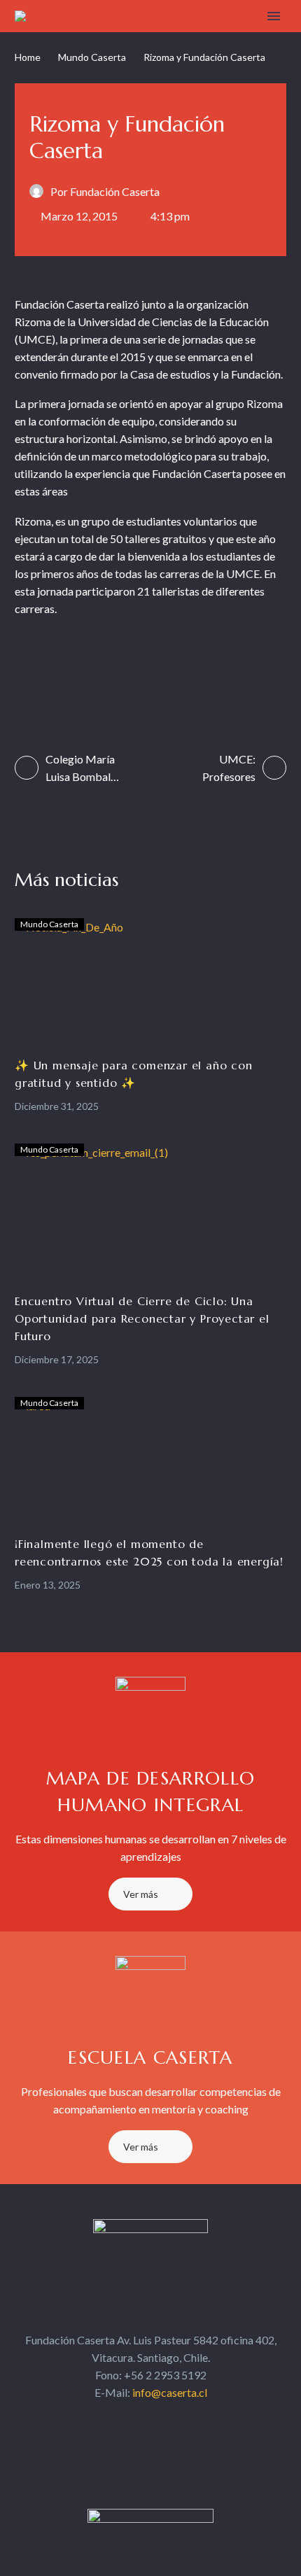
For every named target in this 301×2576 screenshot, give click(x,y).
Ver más (141, 1894)
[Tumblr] (107, 665)
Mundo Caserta (92, 57)
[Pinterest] (79, 665)
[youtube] (188, 2419)
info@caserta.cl (170, 2392)
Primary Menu (274, 16)
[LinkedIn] (134, 665)
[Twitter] (52, 665)
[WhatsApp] (216, 665)
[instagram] (163, 2419)
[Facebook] (25, 665)
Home (28, 57)
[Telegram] (189, 665)
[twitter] (138, 2419)
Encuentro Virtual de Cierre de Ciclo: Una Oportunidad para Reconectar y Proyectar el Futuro (142, 1318)
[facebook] (113, 2419)
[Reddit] (161, 665)
